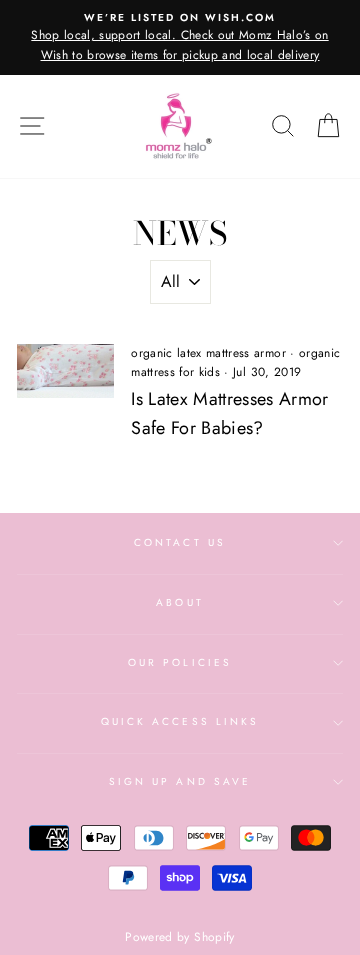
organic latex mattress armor (208, 353)
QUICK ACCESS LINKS (180, 721)
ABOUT (179, 602)
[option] (180, 37)
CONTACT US (180, 542)
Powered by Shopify (179, 937)
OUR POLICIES (180, 662)
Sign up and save (180, 781)
